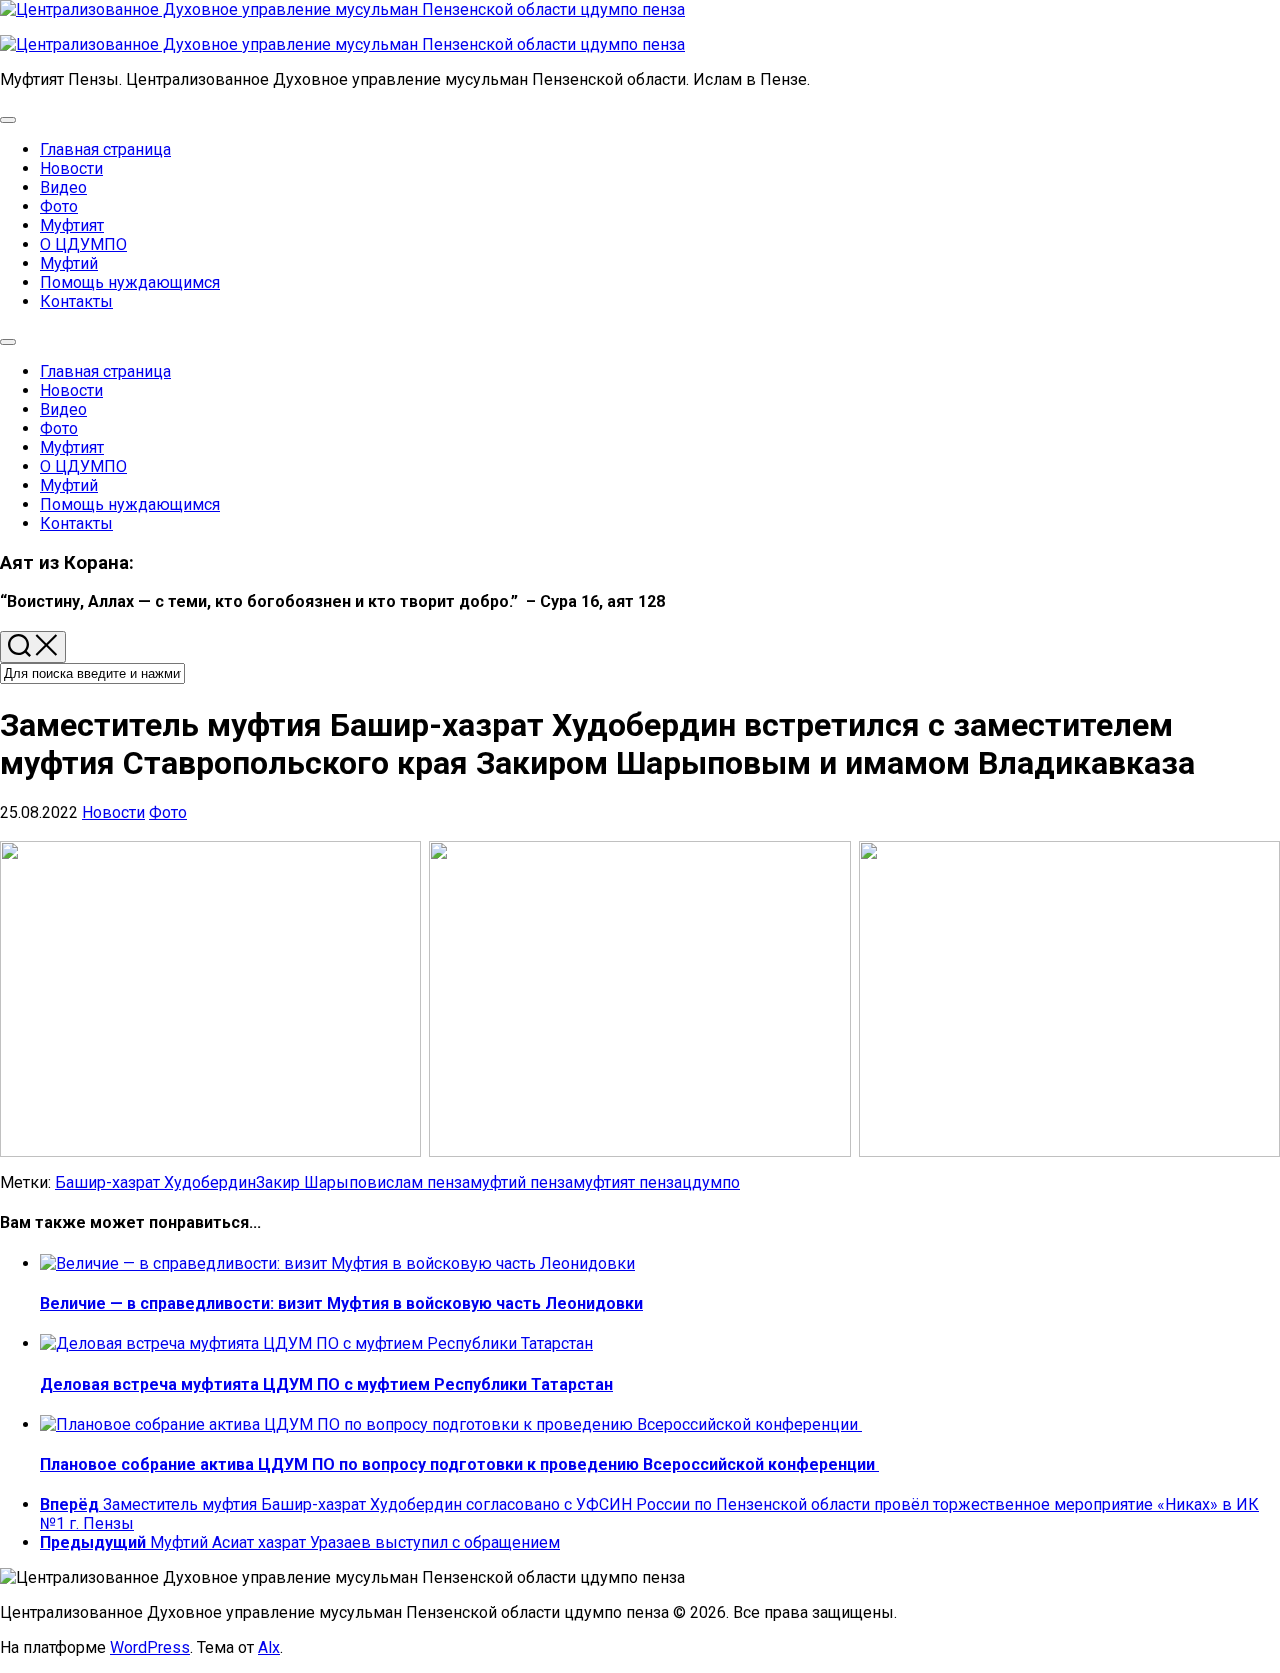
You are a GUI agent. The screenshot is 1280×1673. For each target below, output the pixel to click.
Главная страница (105, 149)
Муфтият (72, 225)
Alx (269, 1647)
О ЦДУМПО (83, 244)
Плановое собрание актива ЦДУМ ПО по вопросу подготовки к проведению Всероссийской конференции (459, 1464)
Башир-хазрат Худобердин (155, 1182)
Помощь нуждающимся (130, 282)
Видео (63, 187)
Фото (59, 206)
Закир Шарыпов (316, 1182)
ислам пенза (423, 1182)
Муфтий (69, 263)
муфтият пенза (627, 1182)
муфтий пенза (521, 1182)
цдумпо (711, 1182)
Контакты (76, 301)
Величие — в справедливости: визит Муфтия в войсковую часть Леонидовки (341, 1303)
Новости (71, 168)
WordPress (150, 1647)
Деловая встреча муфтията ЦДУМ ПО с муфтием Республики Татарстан (326, 1384)
